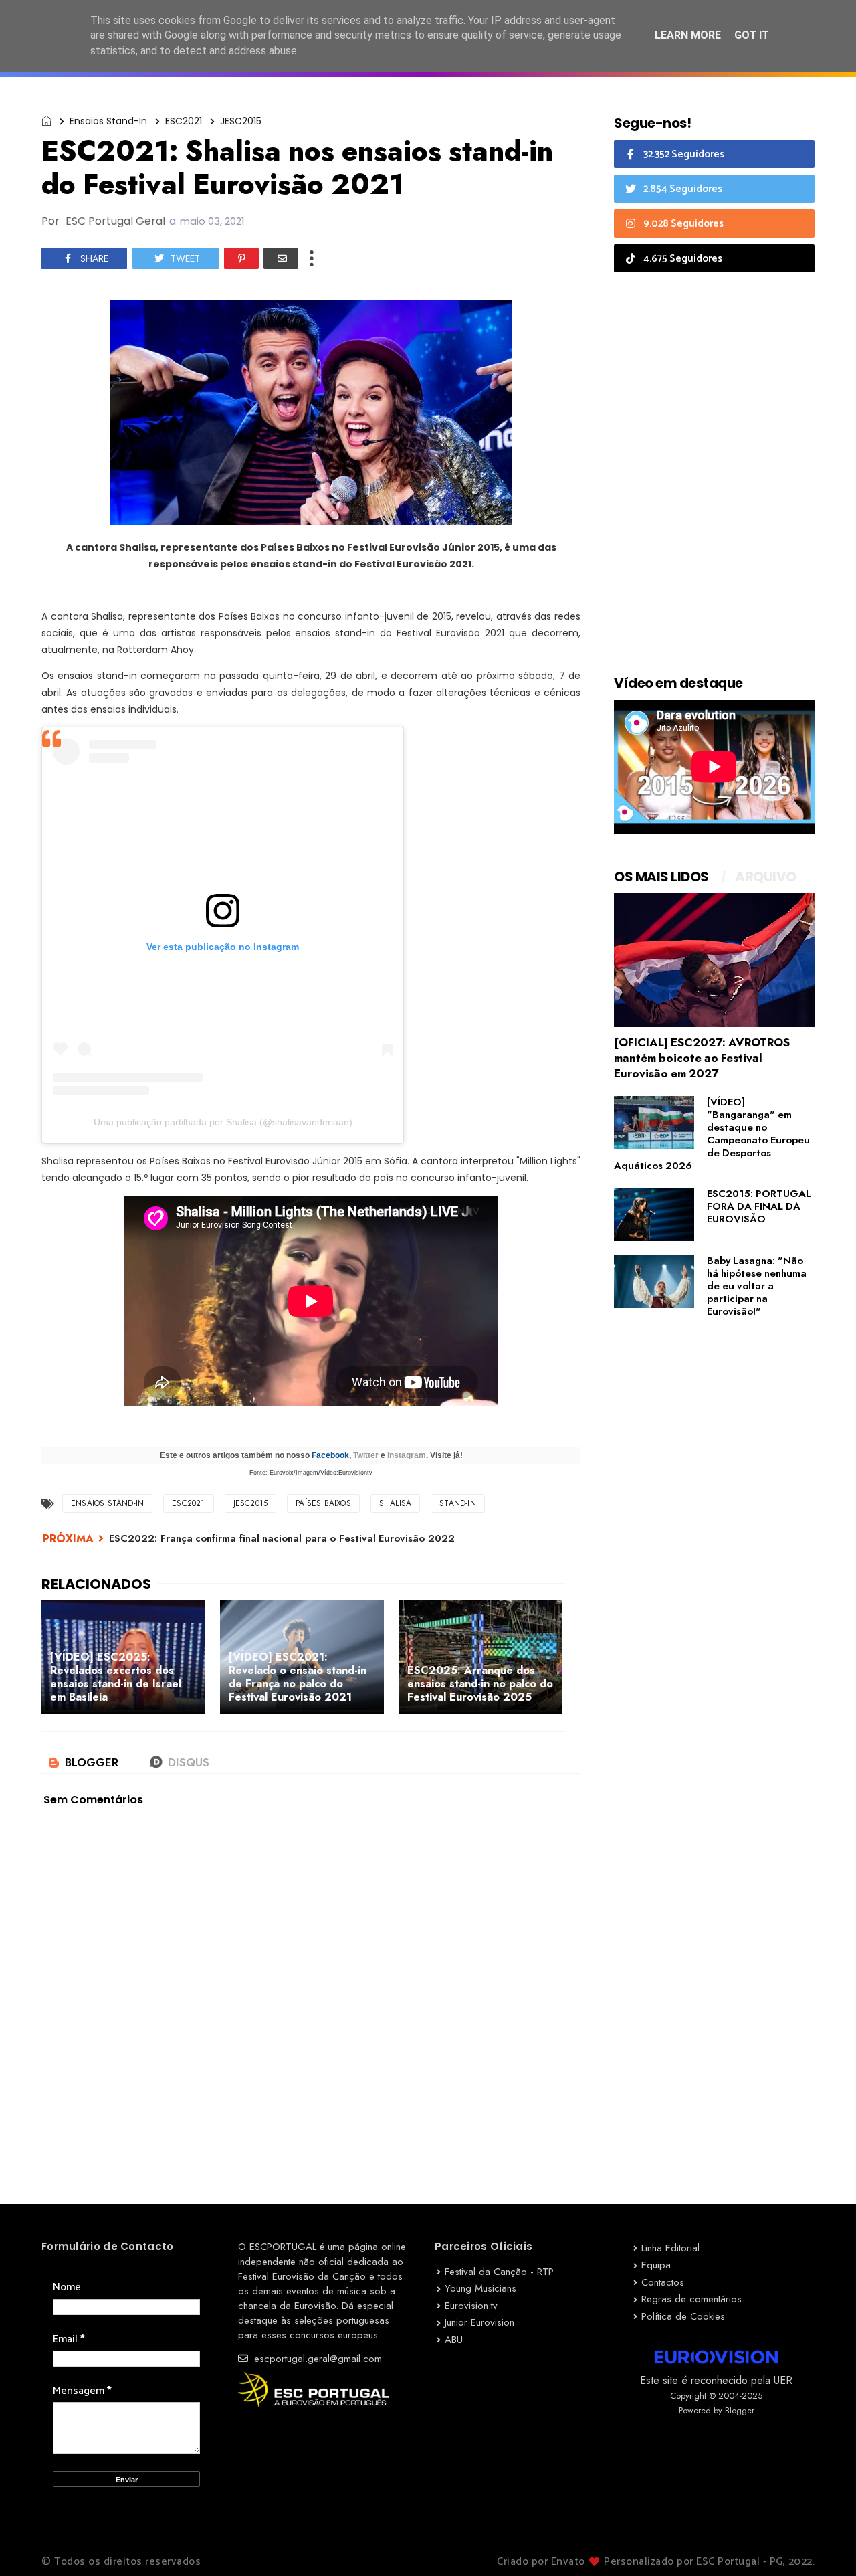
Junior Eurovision (479, 2322)
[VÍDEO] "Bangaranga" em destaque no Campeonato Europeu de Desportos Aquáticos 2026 (712, 1134)
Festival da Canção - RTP (499, 2272)
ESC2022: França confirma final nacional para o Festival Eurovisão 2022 (282, 1538)
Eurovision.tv (471, 2306)
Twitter (366, 1455)
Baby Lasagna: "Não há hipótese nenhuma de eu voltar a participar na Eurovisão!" (757, 1286)
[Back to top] (823, 2544)
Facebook (330, 1455)
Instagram (407, 1455)
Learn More (688, 35)
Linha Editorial (670, 2248)
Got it (752, 35)
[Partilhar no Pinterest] (241, 258)
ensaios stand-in (108, 121)
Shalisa (395, 1503)
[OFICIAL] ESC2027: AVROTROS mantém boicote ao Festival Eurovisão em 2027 (702, 1058)
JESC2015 (241, 121)
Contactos (663, 2282)
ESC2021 (184, 121)
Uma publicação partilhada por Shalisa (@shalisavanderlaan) (223, 1122)
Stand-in (458, 1503)
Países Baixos (323, 1503)
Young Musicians (480, 2288)
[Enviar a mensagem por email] (281, 258)
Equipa (656, 2265)
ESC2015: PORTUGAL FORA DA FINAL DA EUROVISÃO (759, 1206)
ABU (454, 2340)
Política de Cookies (683, 2316)
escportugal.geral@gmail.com (316, 2359)
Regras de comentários (691, 2299)
